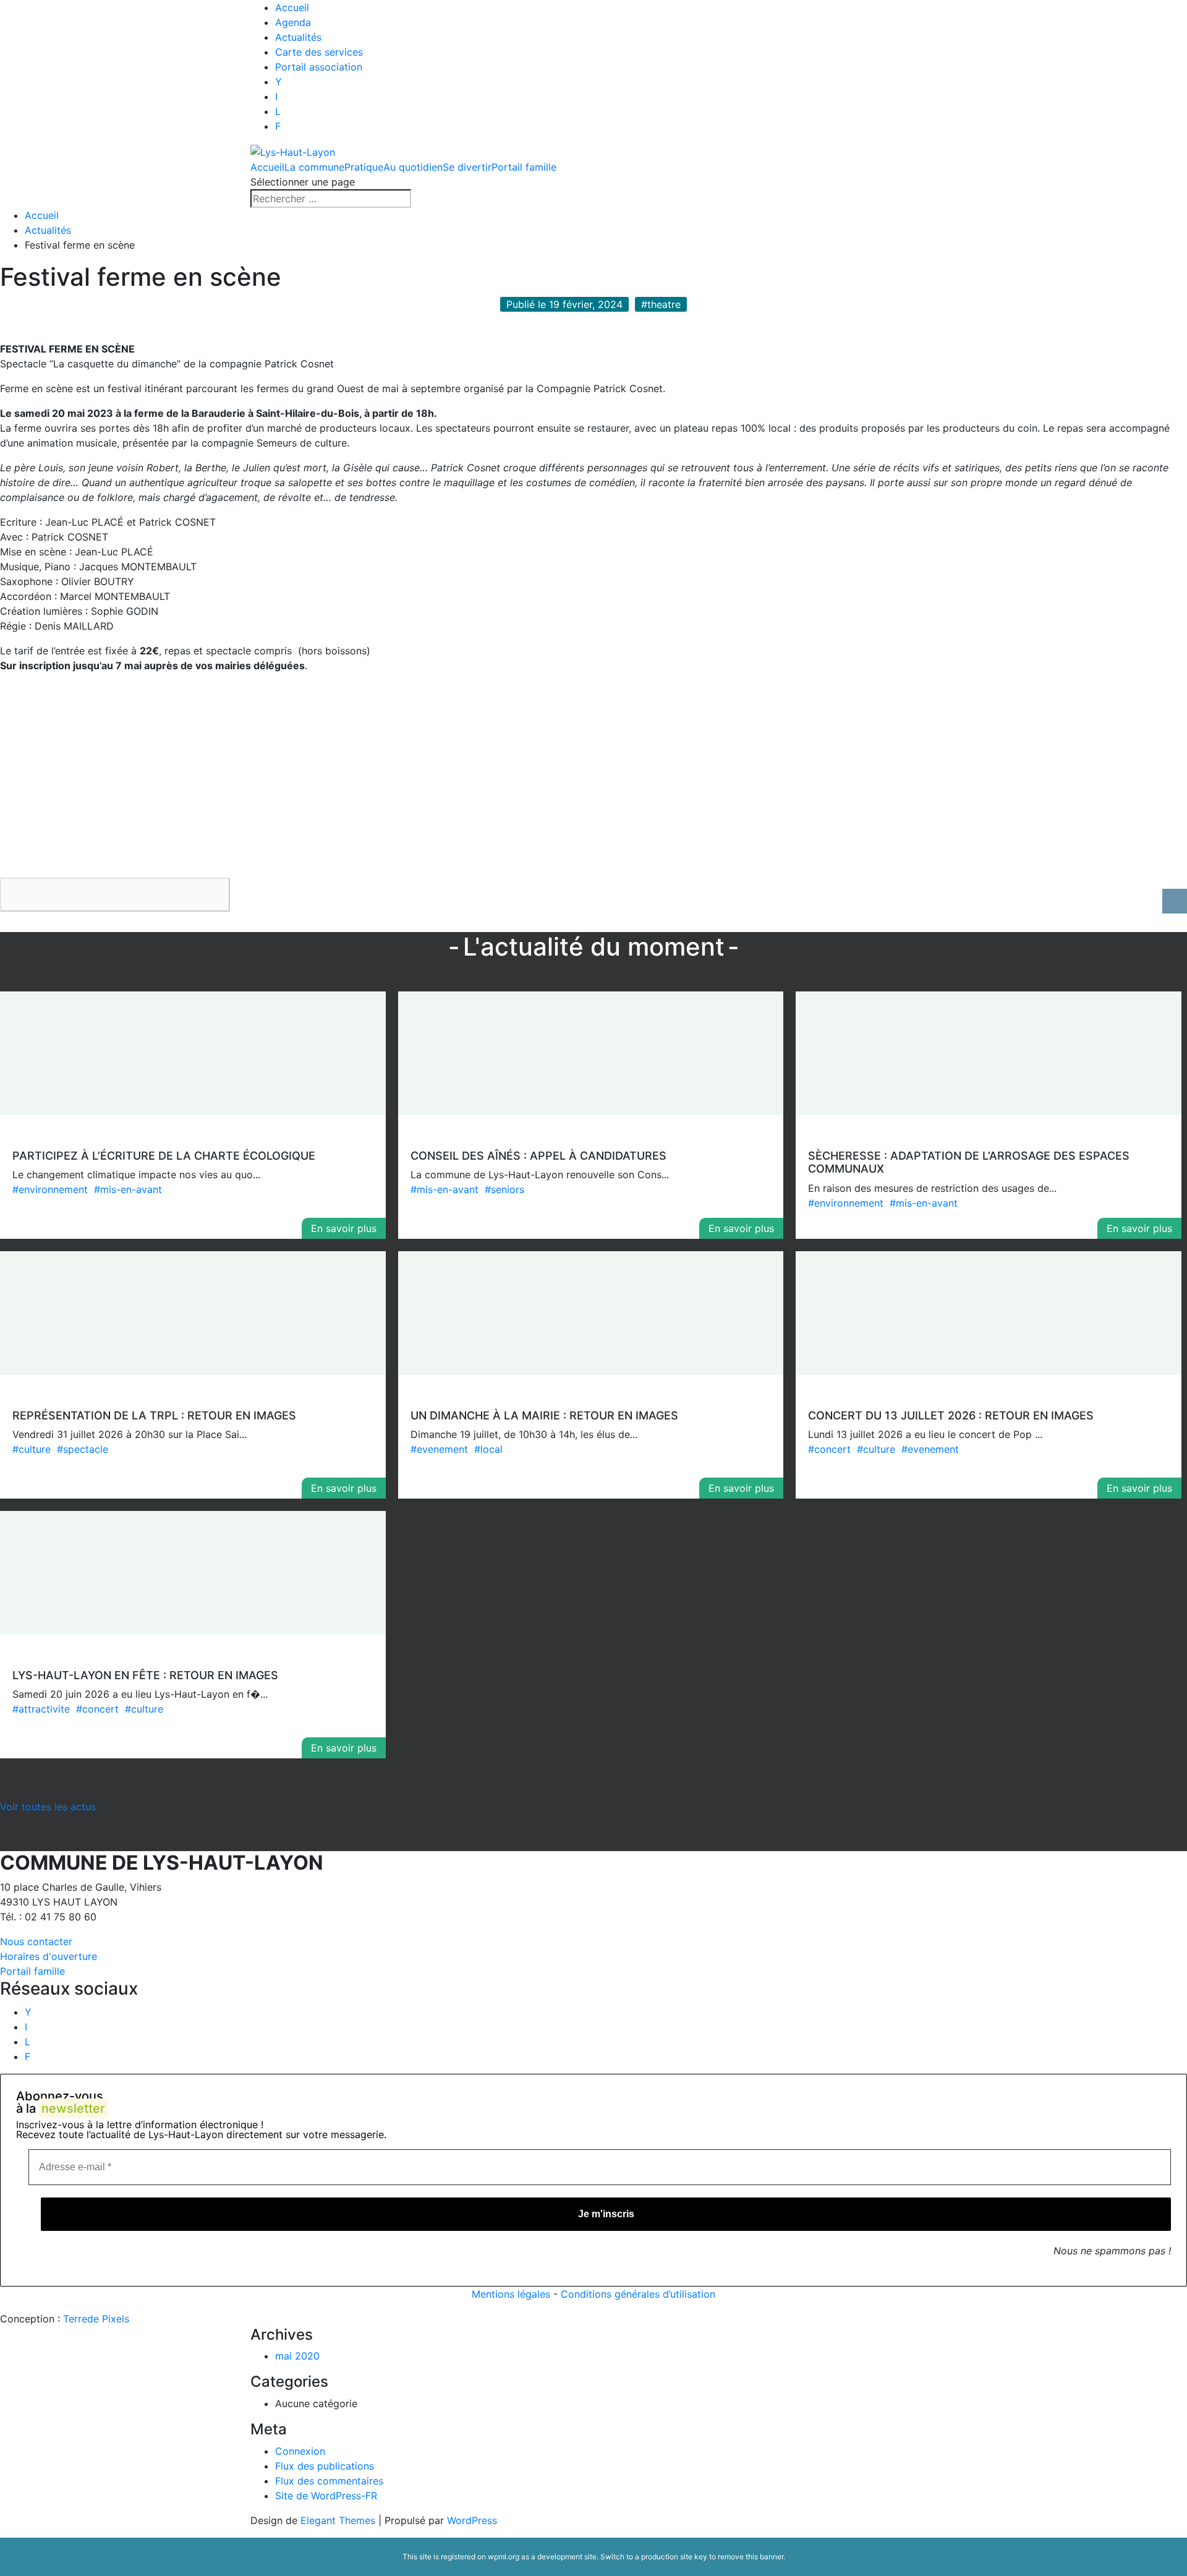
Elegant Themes (338, 2520)
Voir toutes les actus (48, 1807)
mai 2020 (297, 2356)
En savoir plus (344, 1228)
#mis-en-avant (128, 1189)
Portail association (319, 67)
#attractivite (41, 1709)
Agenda (293, 22)
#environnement (50, 1189)
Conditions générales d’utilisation (638, 2294)
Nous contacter (36, 1941)
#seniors (504, 1189)
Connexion (300, 2451)
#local (488, 1449)
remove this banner (751, 2557)
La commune (314, 167)
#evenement (439, 1449)
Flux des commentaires (329, 2481)
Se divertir (467, 167)
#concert (829, 1449)
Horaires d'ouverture (49, 1956)
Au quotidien (413, 167)
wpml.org (504, 2557)
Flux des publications (325, 2466)
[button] (115, 895)
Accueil (292, 7)
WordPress (472, 2520)
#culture (32, 1449)
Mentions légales (511, 2294)
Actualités (298, 37)
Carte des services (319, 52)
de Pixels (96, 2319)
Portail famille (524, 167)
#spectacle (83, 1449)
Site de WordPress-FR (326, 2496)
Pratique (364, 167)
